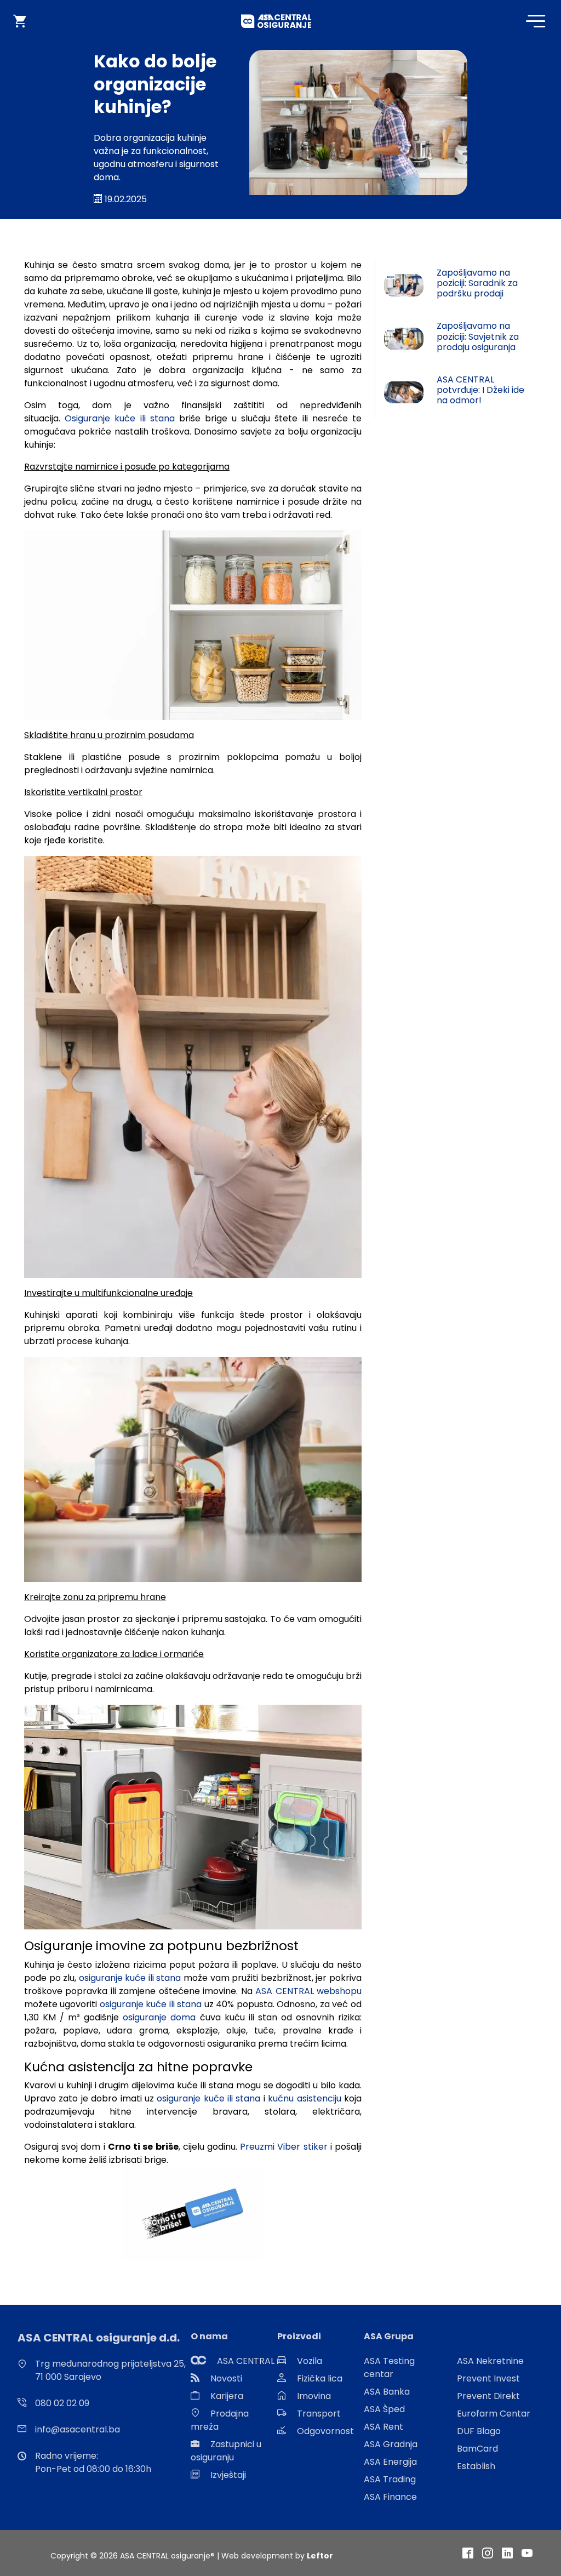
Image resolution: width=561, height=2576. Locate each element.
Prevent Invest (488, 2378)
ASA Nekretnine (490, 2361)
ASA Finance (390, 2497)
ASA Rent (383, 2427)
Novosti (226, 2378)
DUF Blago (479, 2431)
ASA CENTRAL (246, 2361)
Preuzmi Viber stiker (284, 2147)
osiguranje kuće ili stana (130, 1978)
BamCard (477, 2449)
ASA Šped (384, 2409)
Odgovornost (325, 2431)
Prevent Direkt (488, 2396)
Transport (319, 2414)
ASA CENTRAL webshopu (308, 1991)
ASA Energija (390, 2462)
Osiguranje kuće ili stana (120, 418)
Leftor (320, 2556)
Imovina (314, 2396)
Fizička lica (320, 2378)
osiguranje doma (159, 2017)
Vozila (310, 2361)
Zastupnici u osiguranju (226, 2451)
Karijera (227, 2396)
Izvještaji (228, 2475)
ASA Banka (387, 2392)
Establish (476, 2466)
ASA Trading (390, 2479)
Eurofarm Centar (494, 2414)
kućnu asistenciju (304, 2098)
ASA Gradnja (391, 2444)
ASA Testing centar (389, 2367)
